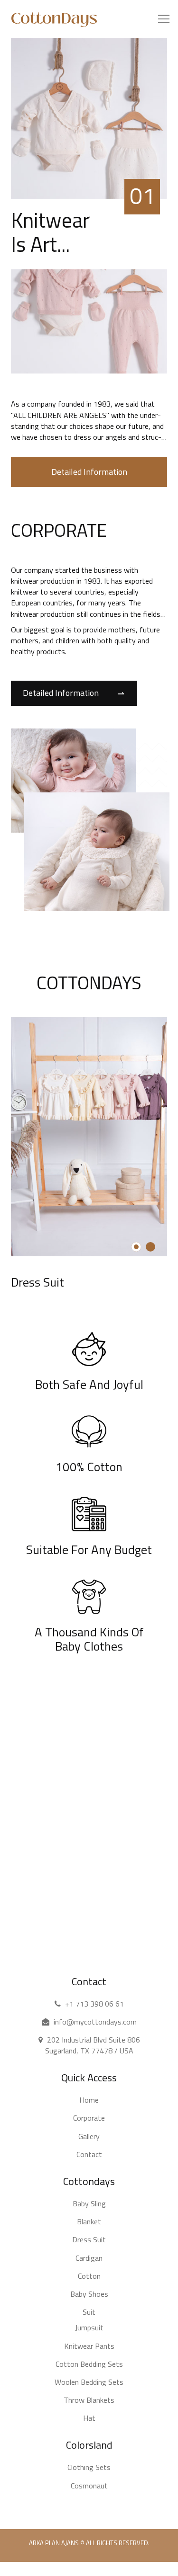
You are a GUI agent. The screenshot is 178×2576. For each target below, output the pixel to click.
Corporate (89, 2118)
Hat (89, 2418)
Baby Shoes (89, 2294)
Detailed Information (89, 472)
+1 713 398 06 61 (94, 2004)
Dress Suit (37, 1282)
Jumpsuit (89, 2327)
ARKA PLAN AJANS (54, 2543)
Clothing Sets (89, 2467)
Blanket (89, 2221)
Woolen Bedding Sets (89, 2382)
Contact (89, 2154)
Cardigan (89, 2258)
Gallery (89, 2136)
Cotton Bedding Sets (89, 2364)
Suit (89, 2312)
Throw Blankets (89, 2400)
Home (89, 2100)
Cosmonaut (89, 2486)
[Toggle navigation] (17, 35)
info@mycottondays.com (95, 2022)
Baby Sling (89, 2203)
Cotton (89, 2276)
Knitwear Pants (89, 2346)
